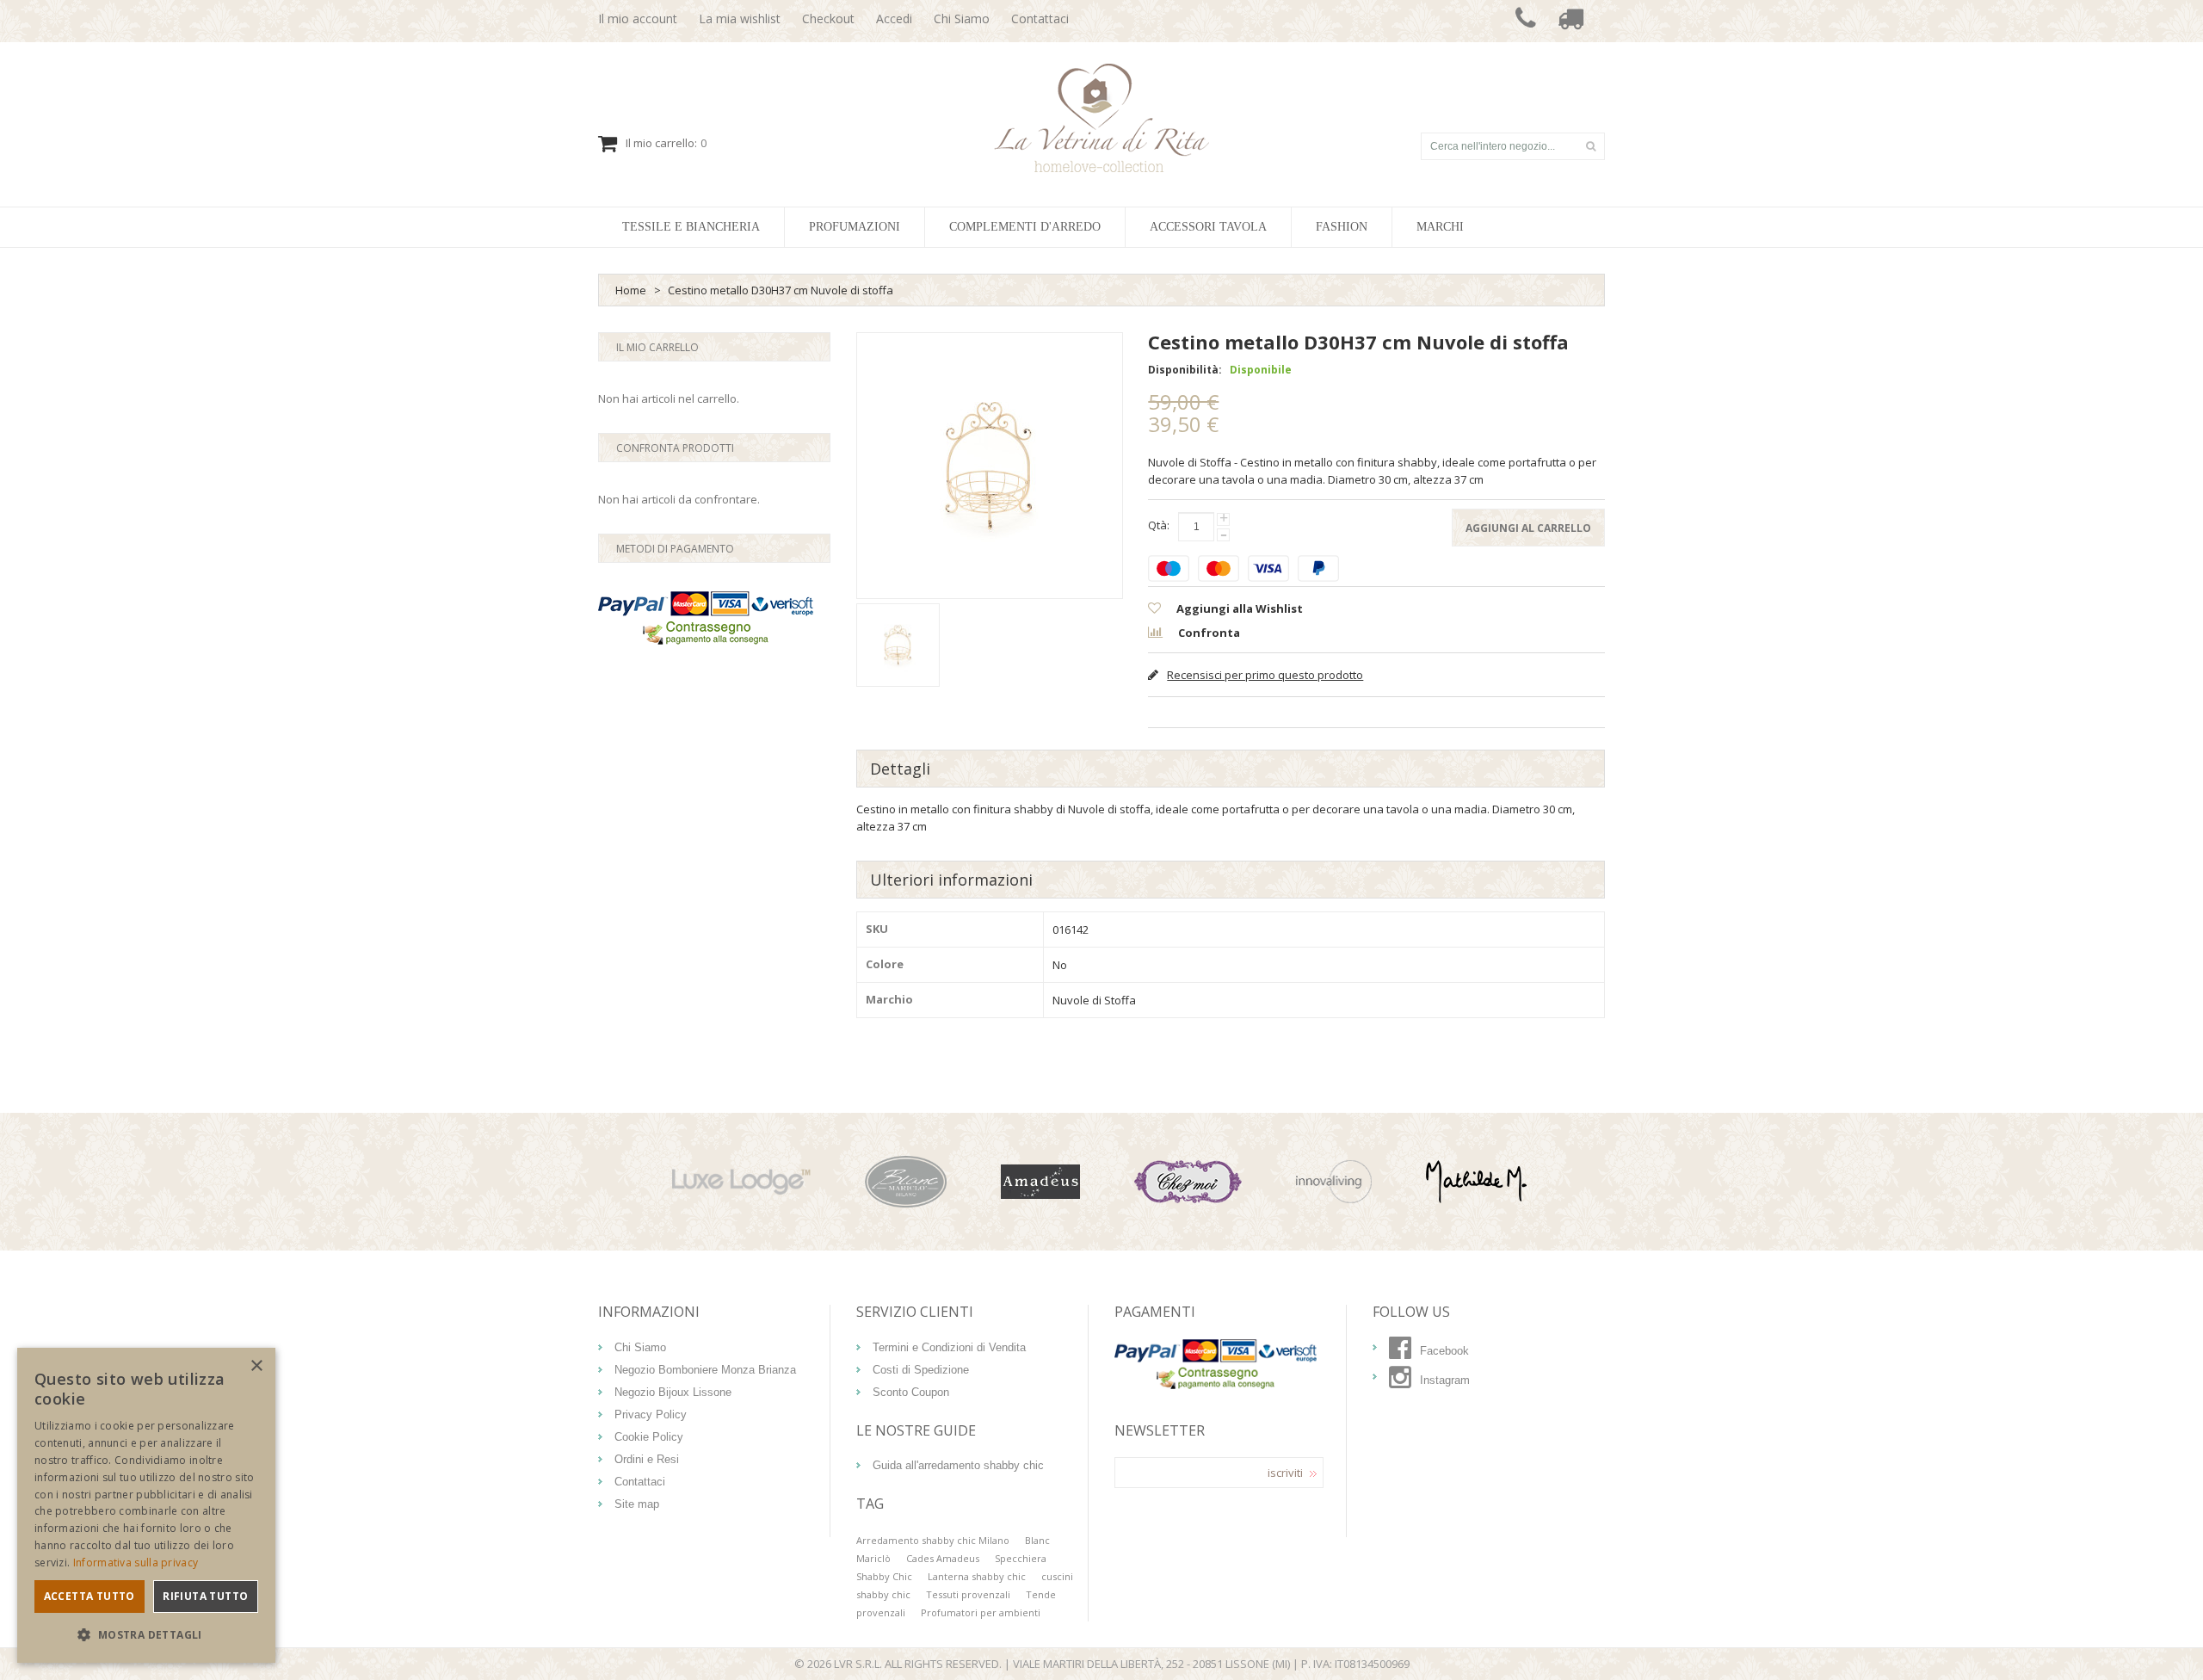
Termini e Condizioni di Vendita (949, 1347)
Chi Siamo (962, 19)
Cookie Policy (649, 1437)
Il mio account (638, 19)
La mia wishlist (740, 19)
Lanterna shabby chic (977, 1576)
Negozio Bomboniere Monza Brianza (705, 1370)
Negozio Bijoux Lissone (673, 1392)
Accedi (894, 19)
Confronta (1208, 633)
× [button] (256, 1366)
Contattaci (1040, 19)
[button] (146, 1635)
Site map (637, 1504)
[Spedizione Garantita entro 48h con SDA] (1570, 21)
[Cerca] (1590, 146)
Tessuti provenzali (968, 1594)
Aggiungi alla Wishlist (1238, 608)
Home (631, 290)
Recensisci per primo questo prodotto (1265, 675)
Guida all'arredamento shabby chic (958, 1465)
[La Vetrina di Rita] (1102, 118)
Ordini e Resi (647, 1459)
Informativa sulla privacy (136, 1563)
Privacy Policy (651, 1414)
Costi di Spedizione (921, 1370)
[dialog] (146, 1505)
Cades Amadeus (943, 1558)
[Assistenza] (1526, 21)
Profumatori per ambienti (981, 1612)
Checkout (828, 19)
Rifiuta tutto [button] (205, 1596)
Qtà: (1159, 525)
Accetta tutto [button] (89, 1596)
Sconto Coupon (911, 1392)
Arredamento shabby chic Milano (933, 1540)
